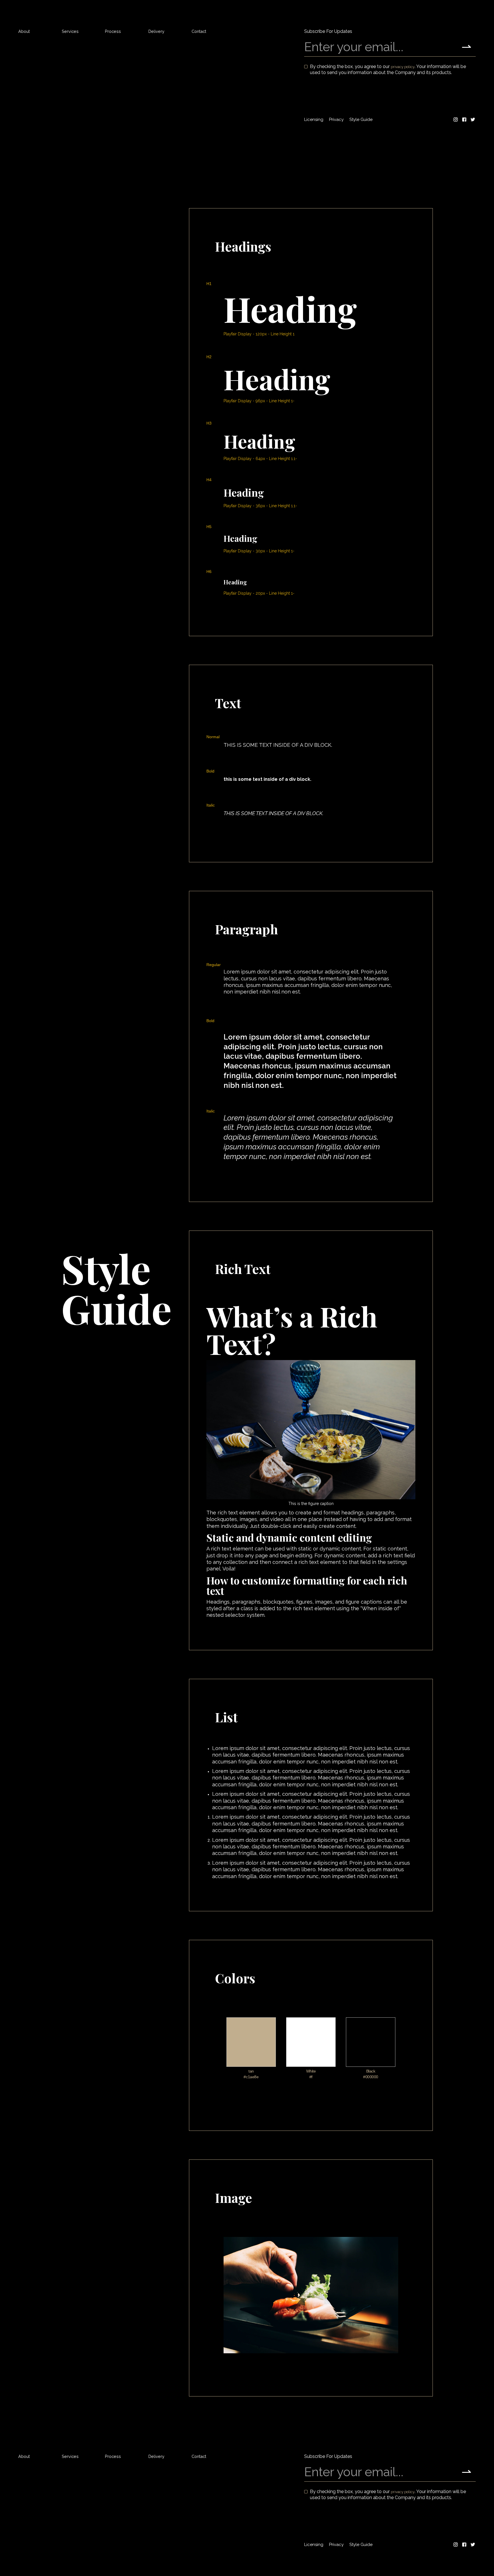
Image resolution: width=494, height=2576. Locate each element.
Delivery (156, 31)
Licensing (314, 120)
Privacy (336, 120)
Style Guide (361, 120)
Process (113, 31)
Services (70, 31)
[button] (468, 12)
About (24, 31)
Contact (199, 31)
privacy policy (403, 67)
